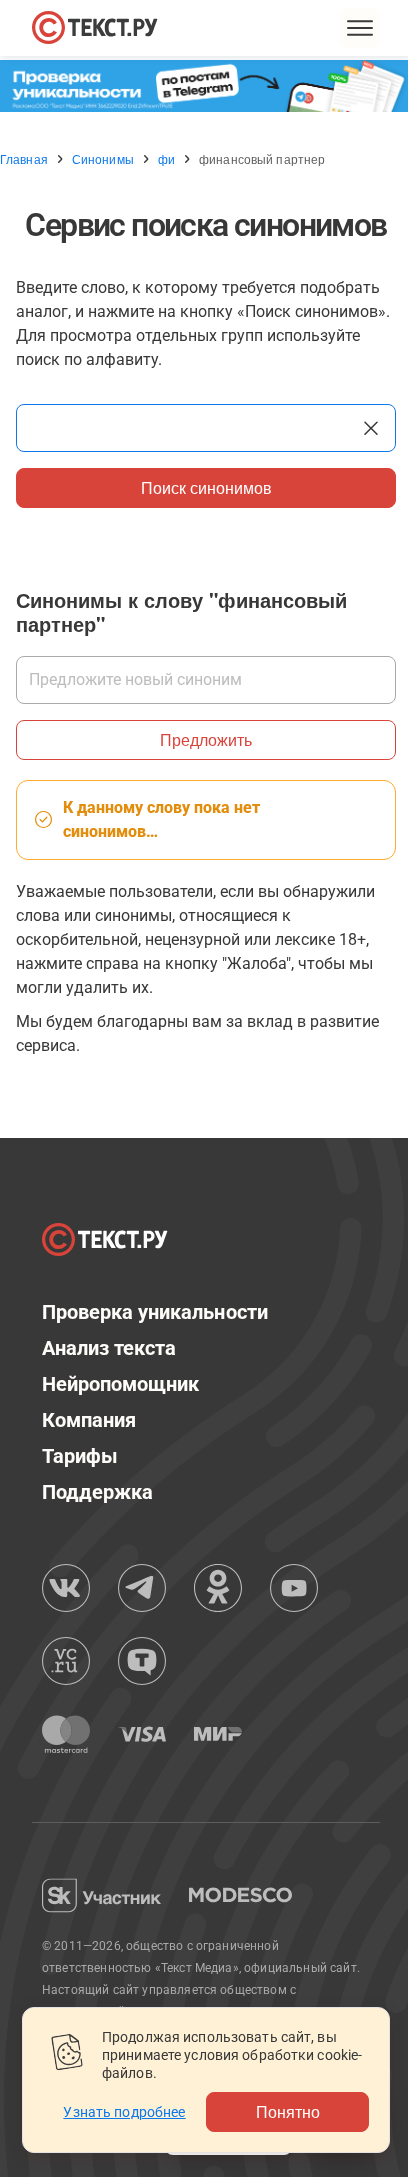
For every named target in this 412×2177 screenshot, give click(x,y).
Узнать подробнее (124, 2112)
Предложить (206, 739)
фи (166, 159)
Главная (24, 159)
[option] (206, 86)
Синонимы (103, 159)
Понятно (288, 2111)
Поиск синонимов (206, 487)
